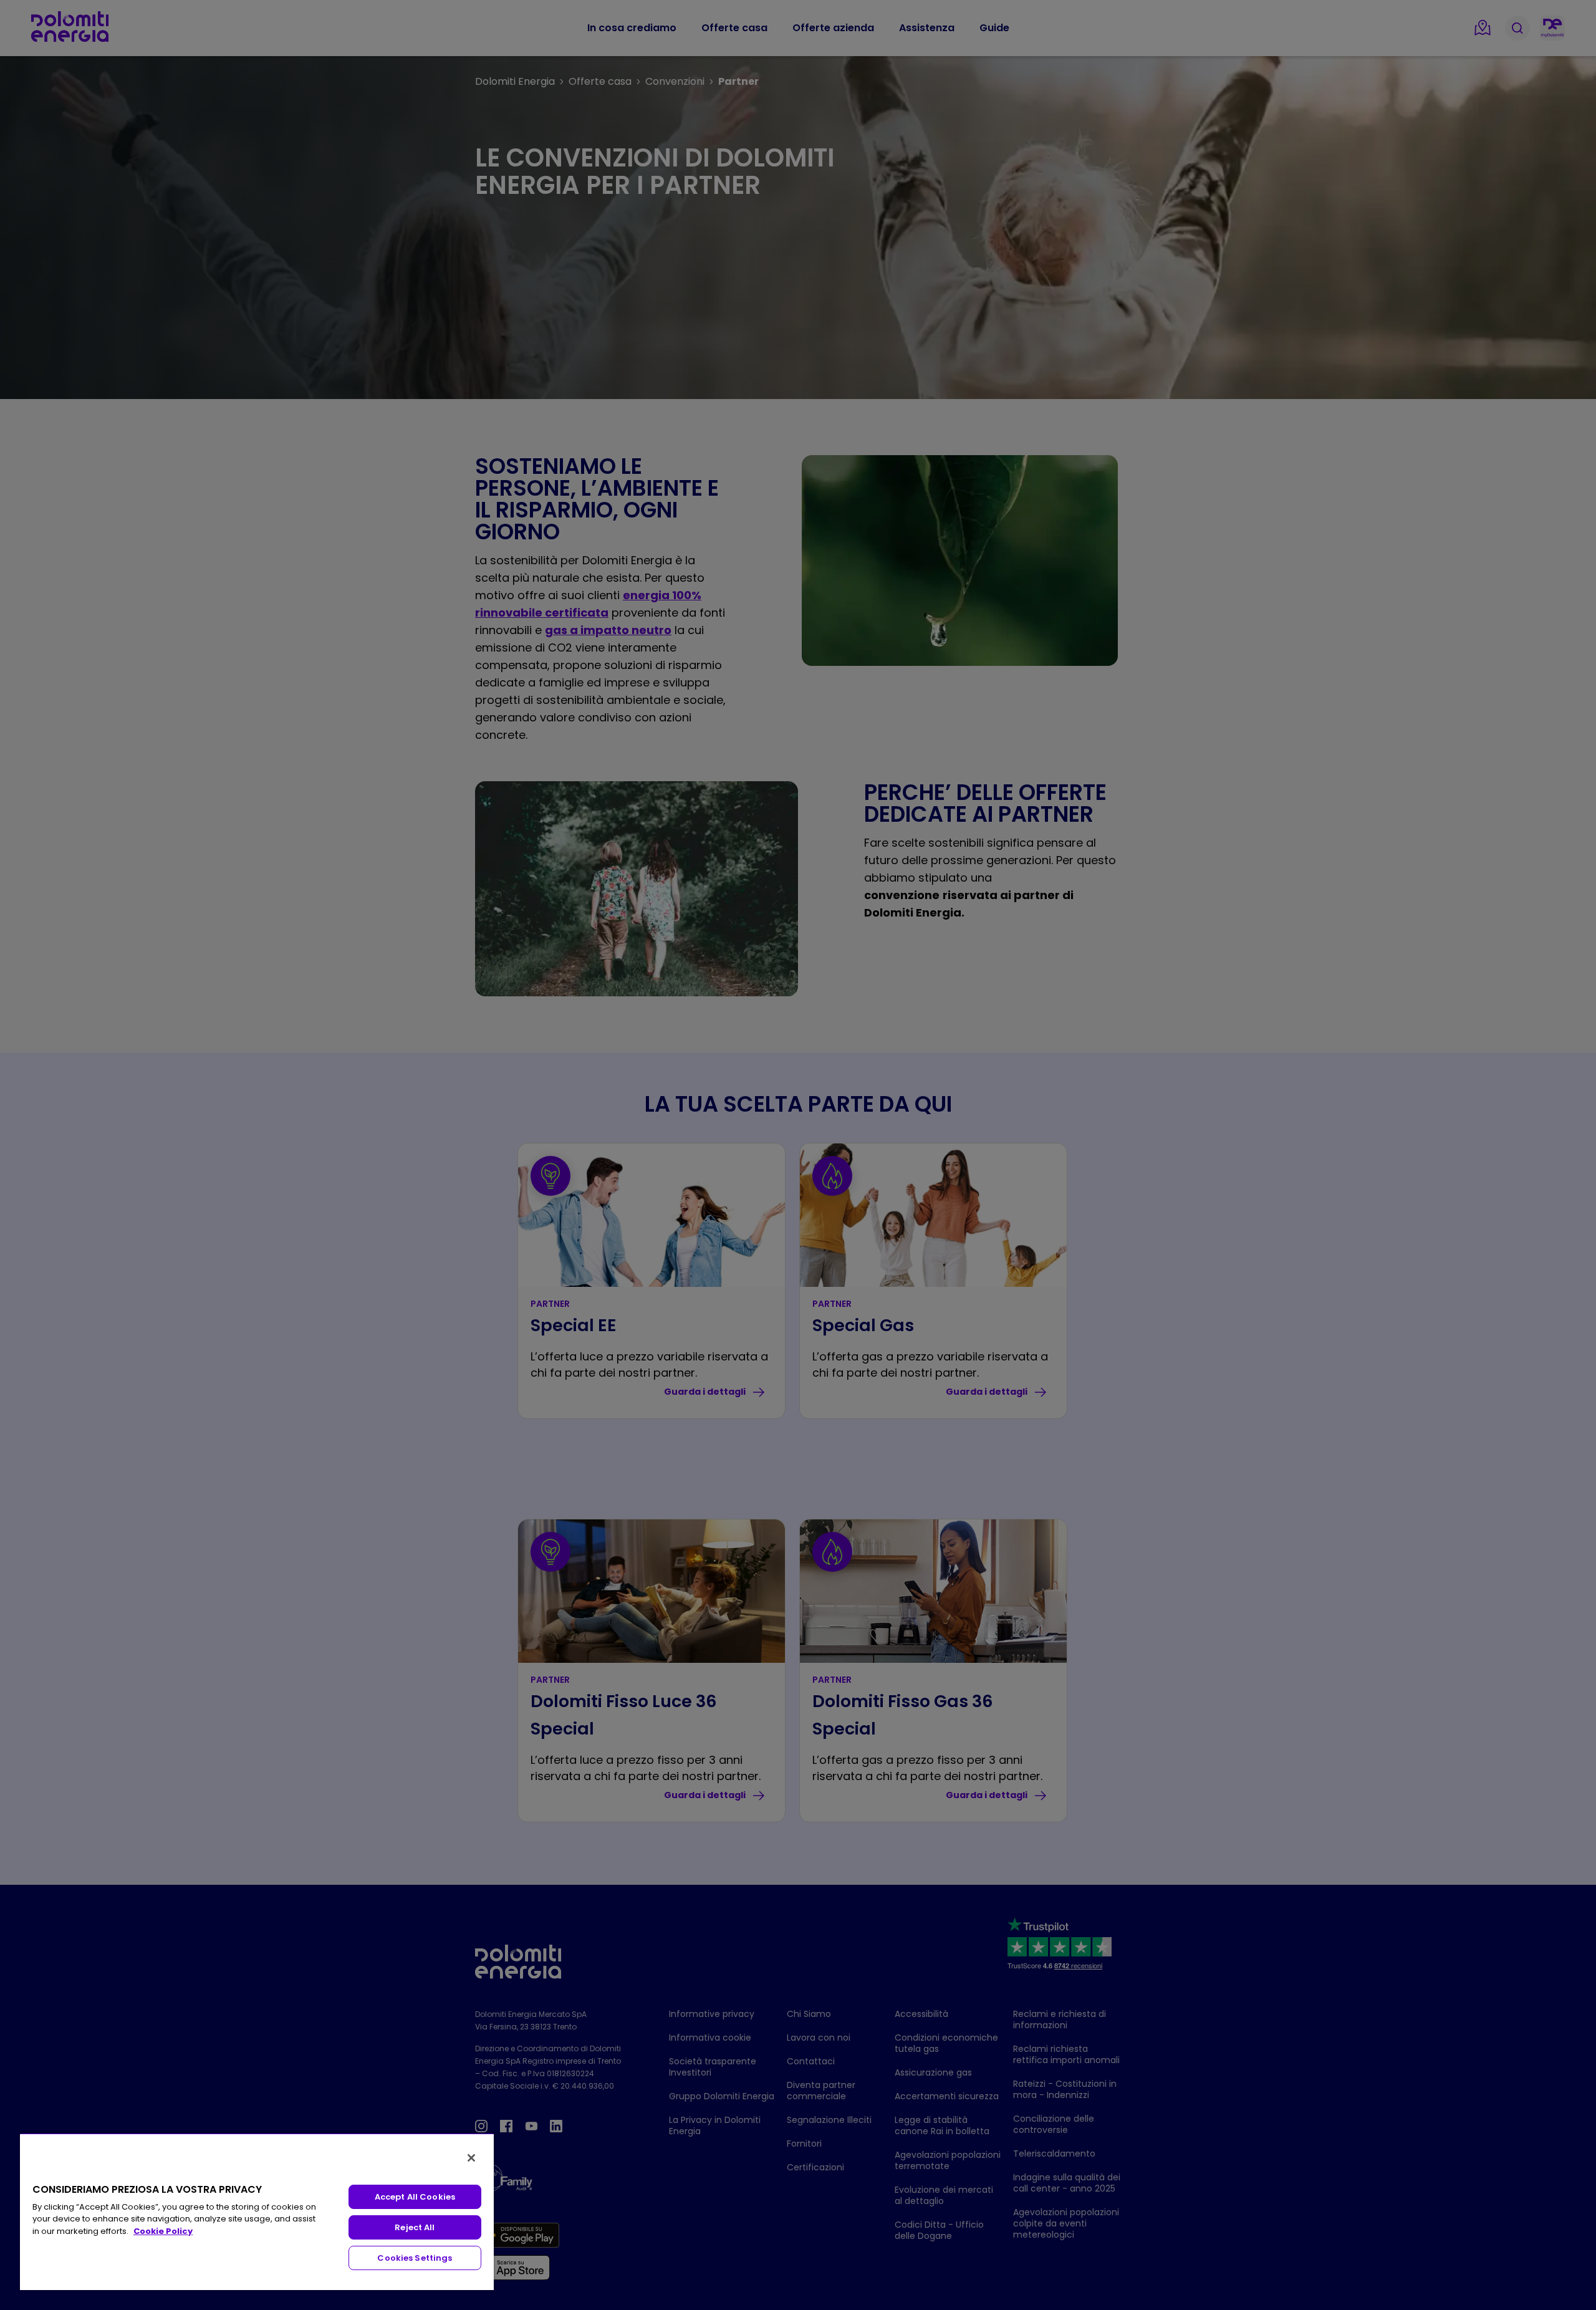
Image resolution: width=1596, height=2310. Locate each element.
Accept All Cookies (415, 2197)
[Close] (471, 2158)
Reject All (415, 2227)
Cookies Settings (415, 2258)
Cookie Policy (163, 2231)
